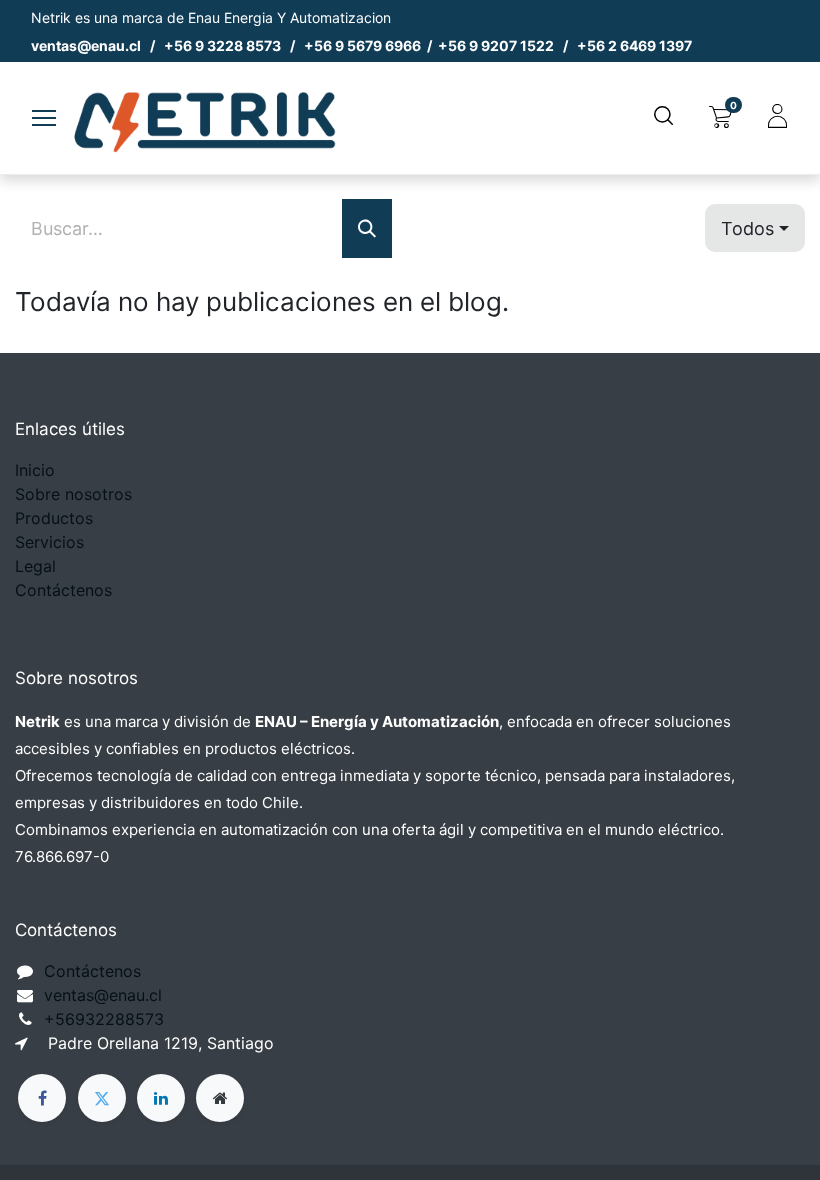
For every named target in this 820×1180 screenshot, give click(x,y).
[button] (755, 228)
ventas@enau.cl (103, 995)
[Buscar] (367, 228)
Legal (35, 566)
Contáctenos (63, 590)
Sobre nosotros (73, 494)
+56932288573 (104, 1019)
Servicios (49, 542)
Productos (54, 518)
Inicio (35, 470)
